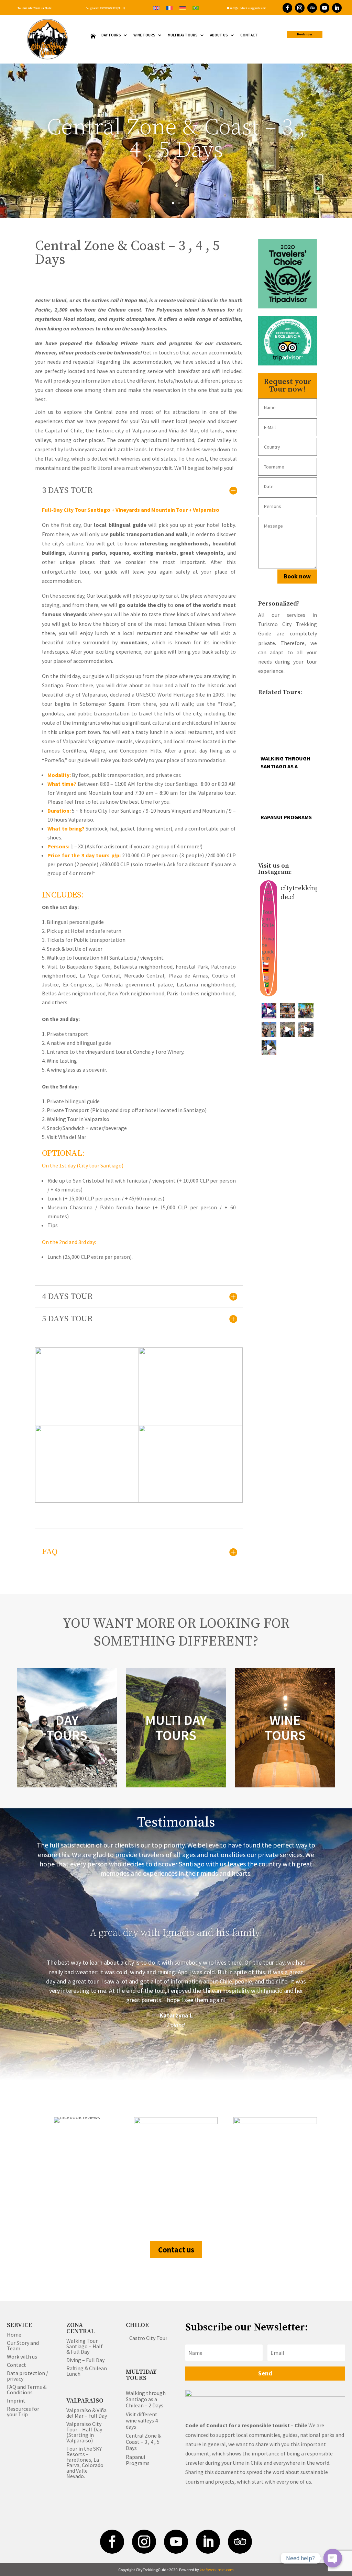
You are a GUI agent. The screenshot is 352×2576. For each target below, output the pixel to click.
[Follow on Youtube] (324, 8)
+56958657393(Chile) (112, 8)
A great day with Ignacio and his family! (176, 1933)
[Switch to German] (183, 7)
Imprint (16, 2400)
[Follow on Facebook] (287, 8)
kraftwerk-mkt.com (217, 2570)
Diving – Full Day (85, 2360)
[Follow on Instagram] (300, 8)
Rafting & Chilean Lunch (87, 2371)
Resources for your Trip (23, 2411)
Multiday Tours (183, 35)
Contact (249, 35)
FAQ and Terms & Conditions (27, 2389)
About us (219, 35)
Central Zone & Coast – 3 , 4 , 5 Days (144, 2442)
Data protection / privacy (27, 2376)
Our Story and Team (23, 2346)
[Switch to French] (169, 7)
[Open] (269, 1011)
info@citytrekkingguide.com (246, 8)
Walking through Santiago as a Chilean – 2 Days (146, 2399)
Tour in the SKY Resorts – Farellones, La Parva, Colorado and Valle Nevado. (85, 2462)
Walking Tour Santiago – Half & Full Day (85, 2346)
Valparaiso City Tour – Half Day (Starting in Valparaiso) (84, 2432)
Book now (305, 34)
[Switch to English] (156, 7)
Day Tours (111, 35)
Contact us (176, 2250)
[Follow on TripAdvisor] (312, 8)
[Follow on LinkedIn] (337, 8)
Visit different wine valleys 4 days (142, 2420)
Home (14, 2335)
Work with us (22, 2357)
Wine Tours (144, 35)
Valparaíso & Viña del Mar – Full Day (87, 2413)
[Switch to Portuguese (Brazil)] (196, 7)
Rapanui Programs (138, 2460)
